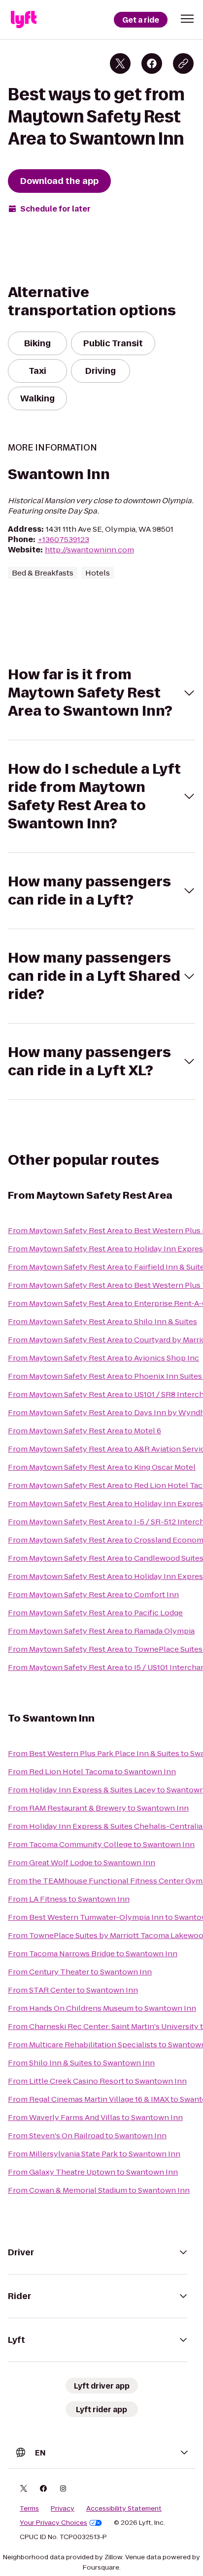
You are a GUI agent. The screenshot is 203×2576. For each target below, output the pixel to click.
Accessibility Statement (124, 2509)
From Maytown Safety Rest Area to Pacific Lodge (95, 1613)
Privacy (63, 2509)
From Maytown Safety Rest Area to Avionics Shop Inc (103, 1358)
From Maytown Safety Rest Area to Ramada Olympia (101, 1631)
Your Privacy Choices (53, 2523)
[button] (187, 19)
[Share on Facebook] (152, 63)
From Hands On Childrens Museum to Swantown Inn (102, 2008)
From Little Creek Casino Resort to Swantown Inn (97, 2081)
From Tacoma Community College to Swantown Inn (101, 1844)
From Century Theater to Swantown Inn (80, 1972)
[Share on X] (120, 63)
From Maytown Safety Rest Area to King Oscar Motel (102, 1467)
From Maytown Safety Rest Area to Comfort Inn (93, 1594)
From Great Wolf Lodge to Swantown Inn (82, 1863)
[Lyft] (24, 20)
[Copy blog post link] (183, 63)
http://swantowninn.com (89, 550)
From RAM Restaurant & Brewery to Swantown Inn (98, 1808)
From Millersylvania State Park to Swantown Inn (94, 2154)
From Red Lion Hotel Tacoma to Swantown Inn (92, 1772)
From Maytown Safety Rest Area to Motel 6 (85, 1431)
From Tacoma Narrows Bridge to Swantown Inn (93, 1954)
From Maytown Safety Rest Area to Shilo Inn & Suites (102, 1321)
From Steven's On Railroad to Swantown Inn (87, 2136)
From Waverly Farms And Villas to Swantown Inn (95, 2117)
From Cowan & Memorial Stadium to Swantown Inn (99, 2190)
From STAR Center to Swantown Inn (73, 1990)
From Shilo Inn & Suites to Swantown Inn (81, 2063)
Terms (29, 2509)
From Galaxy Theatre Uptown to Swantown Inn (93, 2172)
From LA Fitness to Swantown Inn (69, 1899)
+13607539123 (63, 539)
